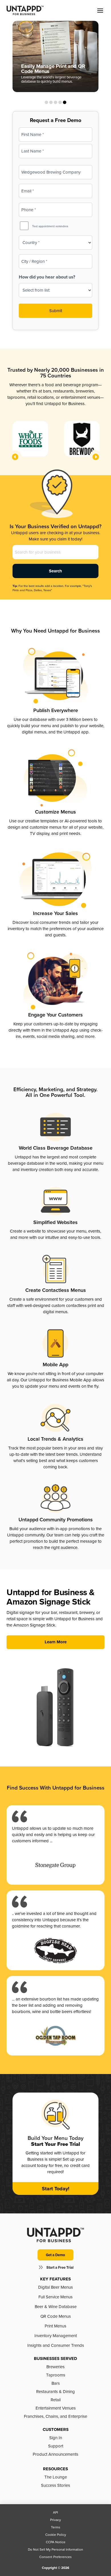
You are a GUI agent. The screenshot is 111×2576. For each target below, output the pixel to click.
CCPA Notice (56, 2542)
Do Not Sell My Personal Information (55, 2549)
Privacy (55, 2520)
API (55, 2512)
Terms (56, 2527)
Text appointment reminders (50, 226)
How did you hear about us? (47, 277)
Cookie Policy (56, 2535)
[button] (100, 11)
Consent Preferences (55, 2557)
